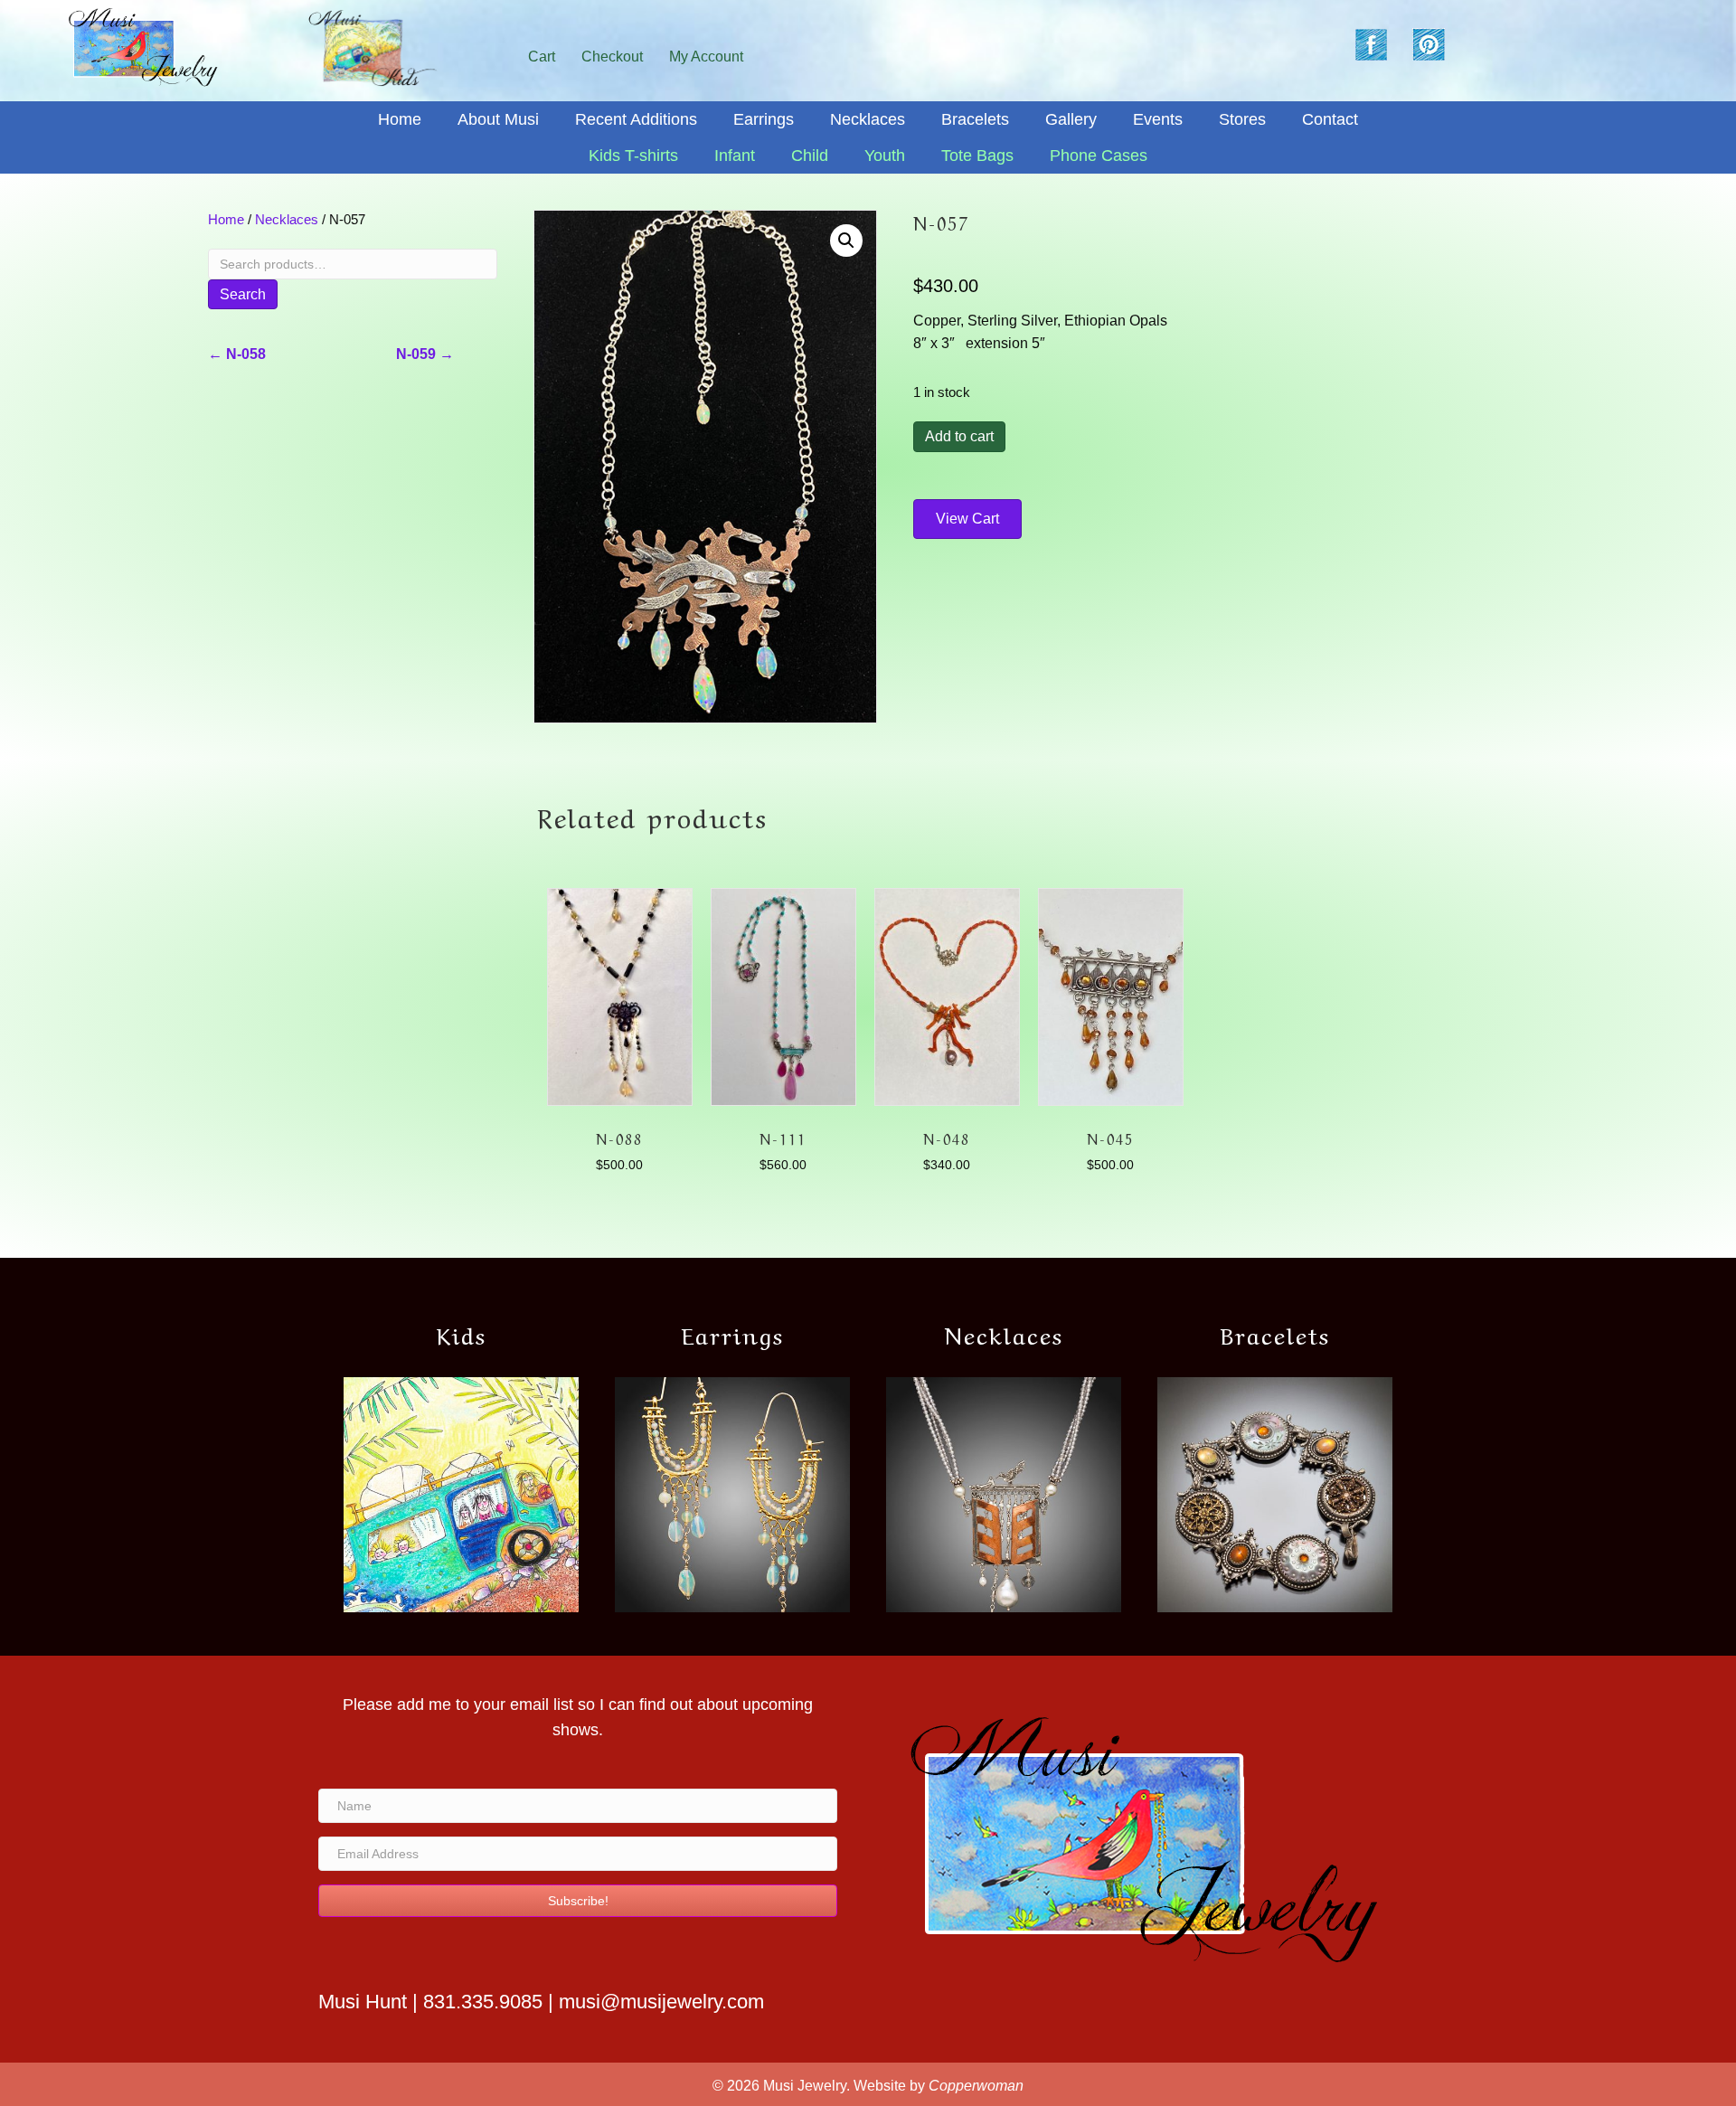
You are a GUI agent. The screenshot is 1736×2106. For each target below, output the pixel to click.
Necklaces (287, 220)
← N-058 (237, 354)
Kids (462, 1333)
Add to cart (959, 436)
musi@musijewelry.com (661, 2002)
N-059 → (425, 354)
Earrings (733, 1333)
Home (226, 220)
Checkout (612, 57)
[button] (846, 241)
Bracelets (1275, 1333)
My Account (706, 57)
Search (243, 294)
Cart (542, 57)
